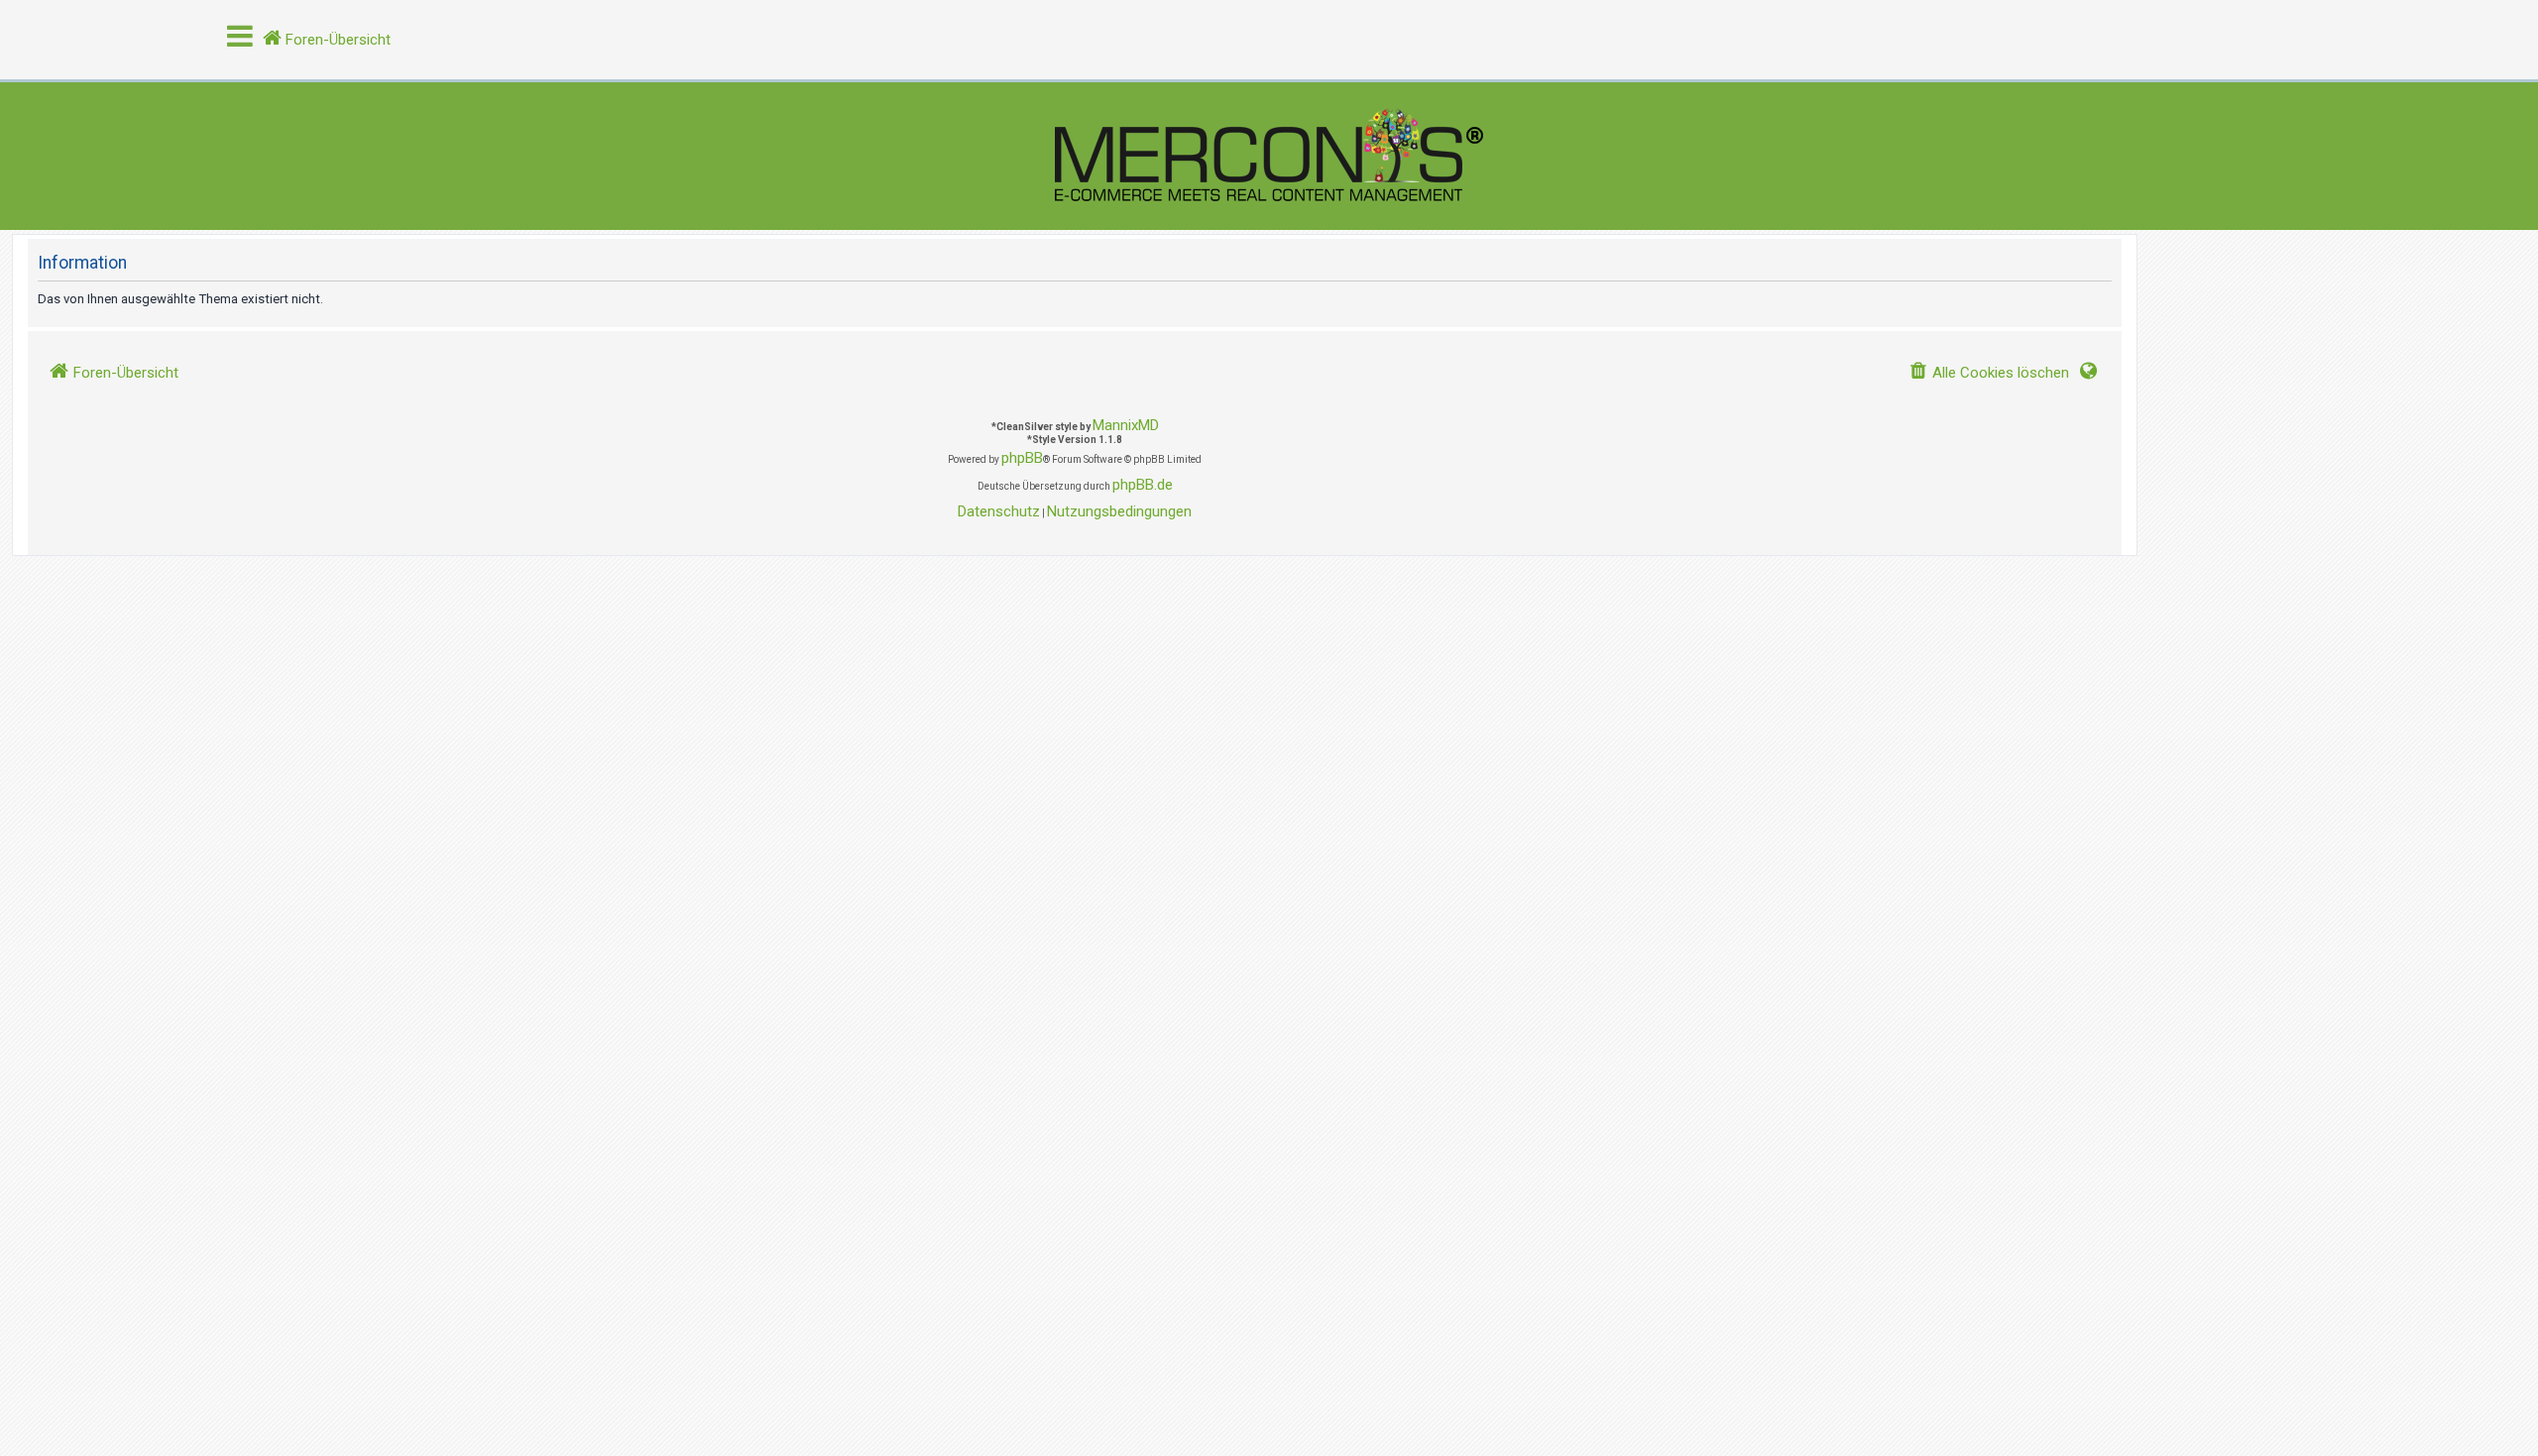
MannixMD (1126, 425)
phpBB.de (1143, 485)
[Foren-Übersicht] (1269, 156)
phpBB (1022, 458)
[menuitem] (1989, 373)
